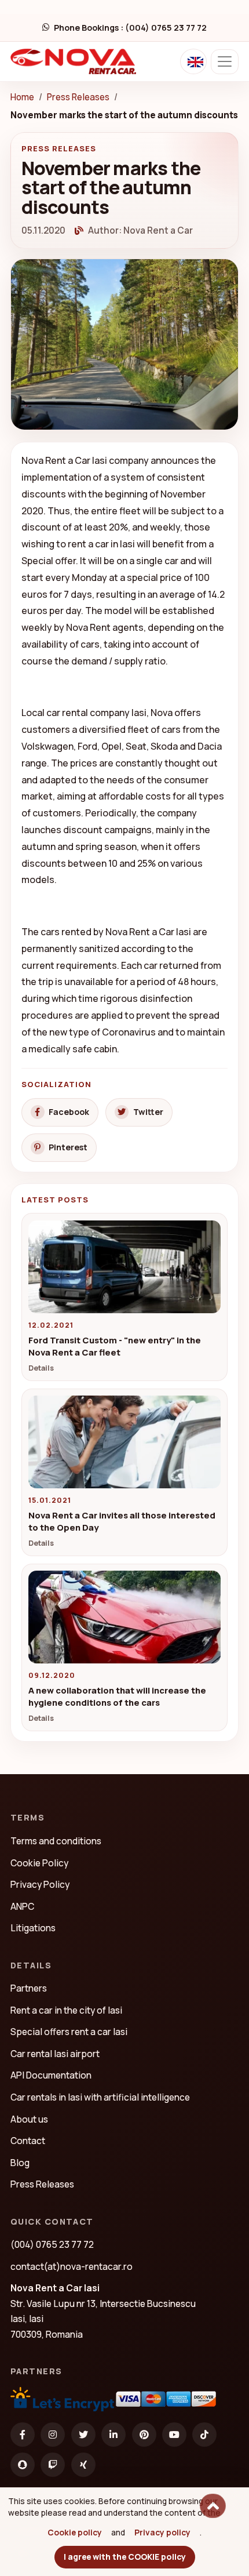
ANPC (22, 1906)
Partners (29, 1988)
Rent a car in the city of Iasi (66, 2010)
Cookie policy (75, 2532)
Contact (28, 2141)
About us (29, 2119)
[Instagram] (53, 2435)
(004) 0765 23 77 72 (52, 2244)
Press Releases (78, 97)
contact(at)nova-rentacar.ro (72, 2266)
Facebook (69, 1112)
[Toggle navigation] (225, 62)
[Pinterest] (144, 2435)
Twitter (148, 1112)
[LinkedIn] (113, 2435)
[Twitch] (53, 2465)
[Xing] (83, 2465)
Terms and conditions (56, 1841)
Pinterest (68, 1147)
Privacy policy (162, 2532)
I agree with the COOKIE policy (125, 2557)
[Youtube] (174, 2435)
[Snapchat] (23, 2465)
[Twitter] (83, 2435)
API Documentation (51, 2075)
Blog (20, 2163)
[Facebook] (23, 2435)
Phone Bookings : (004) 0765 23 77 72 (130, 28)
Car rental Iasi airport (55, 2054)
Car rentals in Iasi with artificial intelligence (100, 2097)
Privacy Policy (40, 1884)
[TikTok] (204, 2435)
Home (22, 97)
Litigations (33, 1928)
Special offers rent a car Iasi (69, 2032)
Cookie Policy (39, 1863)
